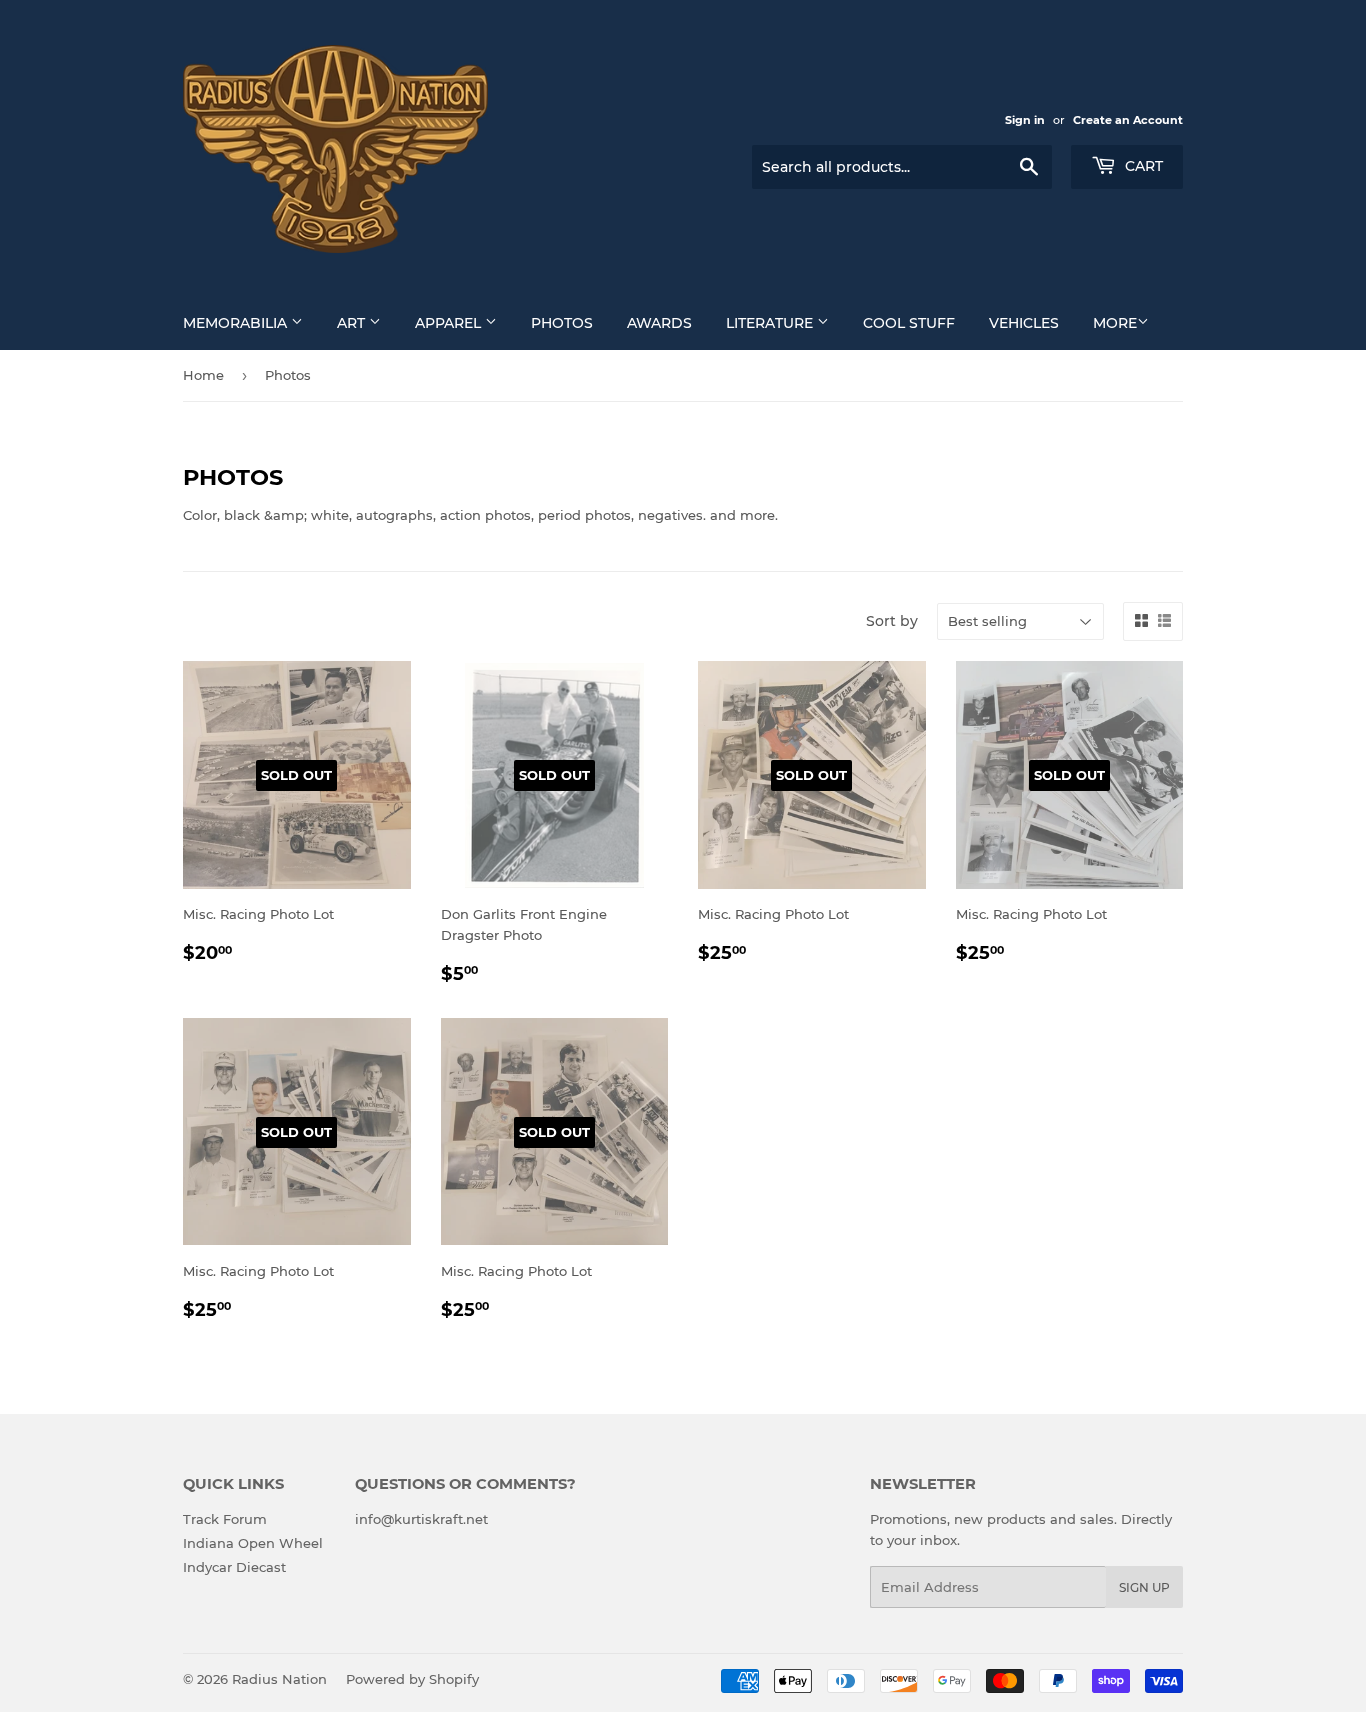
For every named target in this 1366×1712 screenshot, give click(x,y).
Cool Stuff (909, 323)
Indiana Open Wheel (253, 1543)
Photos (562, 323)
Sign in (1025, 120)
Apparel (450, 323)
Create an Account (1128, 120)
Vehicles (1024, 323)
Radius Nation (279, 1679)
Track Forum (225, 1519)
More (1115, 323)
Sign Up (1144, 1587)
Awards (659, 323)
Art (353, 323)
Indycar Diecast (234, 1567)
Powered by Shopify (412, 1679)
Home (203, 375)
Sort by (892, 621)
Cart (1142, 166)
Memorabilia (237, 323)
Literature (771, 323)
